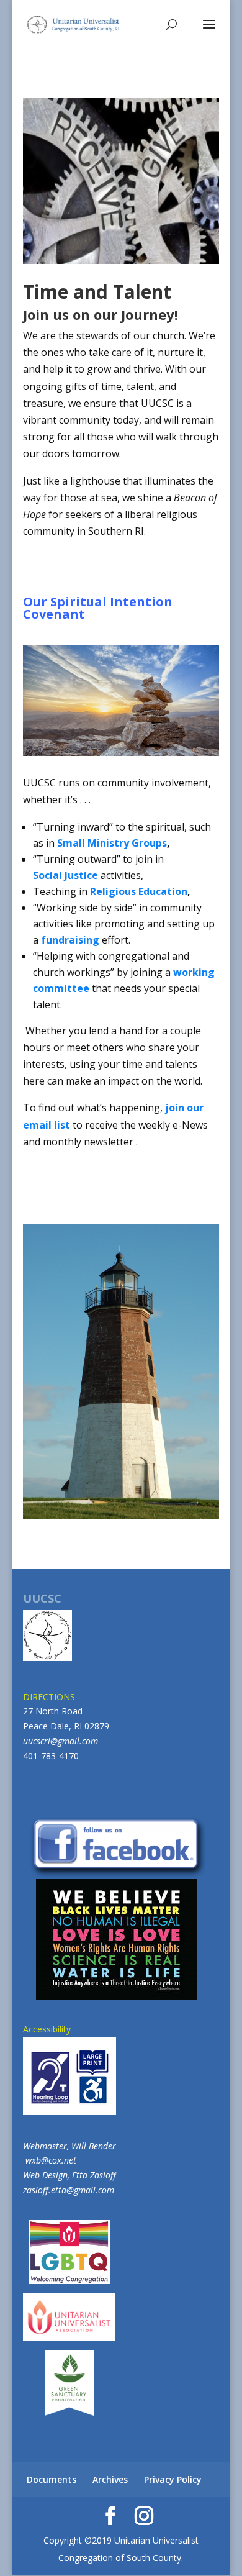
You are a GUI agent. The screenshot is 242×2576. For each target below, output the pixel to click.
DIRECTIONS (49, 1697)
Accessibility (47, 2029)
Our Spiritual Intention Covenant (98, 608)
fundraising (70, 940)
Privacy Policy (173, 2479)
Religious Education (139, 891)
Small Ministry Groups (112, 843)
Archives (110, 2479)
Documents (52, 2479)
